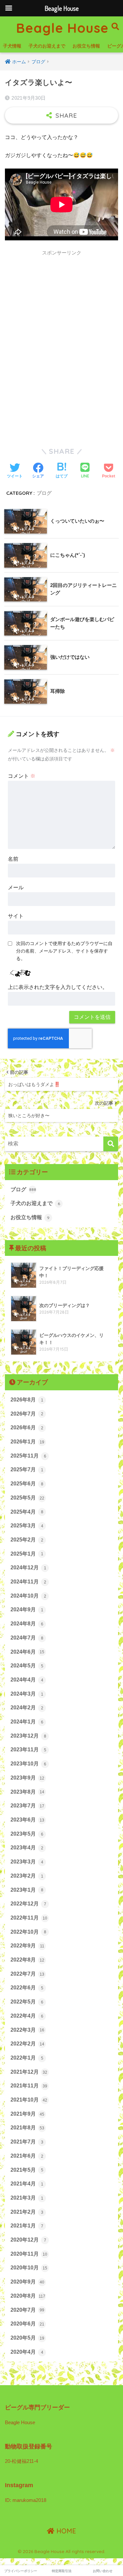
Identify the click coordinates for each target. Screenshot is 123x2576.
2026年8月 (27, 1400)
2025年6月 (27, 1484)
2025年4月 (27, 1512)
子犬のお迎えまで (47, 46)
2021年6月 (27, 2156)
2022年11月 (29, 1918)
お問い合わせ (103, 2571)
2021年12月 (29, 2072)
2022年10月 (28, 1932)
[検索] (111, 1144)
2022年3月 (27, 2030)
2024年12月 (28, 1568)
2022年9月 (27, 1946)
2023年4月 (27, 1848)
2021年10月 (29, 2100)
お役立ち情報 (86, 46)
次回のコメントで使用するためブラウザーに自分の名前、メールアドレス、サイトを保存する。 (64, 951)
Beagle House (62, 28)
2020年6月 (27, 2324)
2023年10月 (28, 1764)
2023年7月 (27, 1806)
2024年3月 (27, 1694)
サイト (16, 916)
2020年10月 (29, 2268)
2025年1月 (27, 1554)
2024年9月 (27, 1610)
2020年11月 (29, 2254)
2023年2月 (27, 1876)
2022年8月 (27, 1960)
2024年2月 (27, 1708)
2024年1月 (27, 1722)
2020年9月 (27, 2282)
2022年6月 (27, 1988)
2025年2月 (27, 1540)
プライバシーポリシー (21, 2571)
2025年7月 (27, 1469)
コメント (22, 776)
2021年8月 (27, 2128)
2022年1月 (27, 2058)
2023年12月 (28, 1736)
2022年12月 (28, 1904)
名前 (13, 859)
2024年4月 (27, 1680)
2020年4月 (27, 2352)
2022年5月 (27, 2002)
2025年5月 (27, 1498)
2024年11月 (28, 1582)
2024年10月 (28, 1596)
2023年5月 (27, 1834)
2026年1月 (27, 1442)
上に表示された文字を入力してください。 (58, 987)
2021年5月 (27, 2170)
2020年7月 (27, 2310)
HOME (65, 2531)
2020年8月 (28, 2296)
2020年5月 (27, 2338)
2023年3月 (27, 1862)
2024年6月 (27, 1652)
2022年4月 (27, 2016)
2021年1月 (27, 2226)
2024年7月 (27, 1638)
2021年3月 (27, 2198)
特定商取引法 (62, 2571)
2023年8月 (27, 1792)
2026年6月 (27, 1428)
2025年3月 (27, 1526)
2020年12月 (28, 2240)
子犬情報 (12, 46)
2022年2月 (27, 2044)
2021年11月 (29, 2086)
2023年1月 (27, 1890)
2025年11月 (28, 1456)
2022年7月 (27, 1974)
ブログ (44, 493)
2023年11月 (28, 1750)
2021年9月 (27, 2114)
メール (16, 887)
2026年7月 (27, 1414)
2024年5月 (27, 1666)
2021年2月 (27, 2212)
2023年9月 (27, 1778)
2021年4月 (27, 2184)
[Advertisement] (61, 321)
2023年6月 (27, 1820)
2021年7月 (27, 2142)
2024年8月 (27, 1624)
